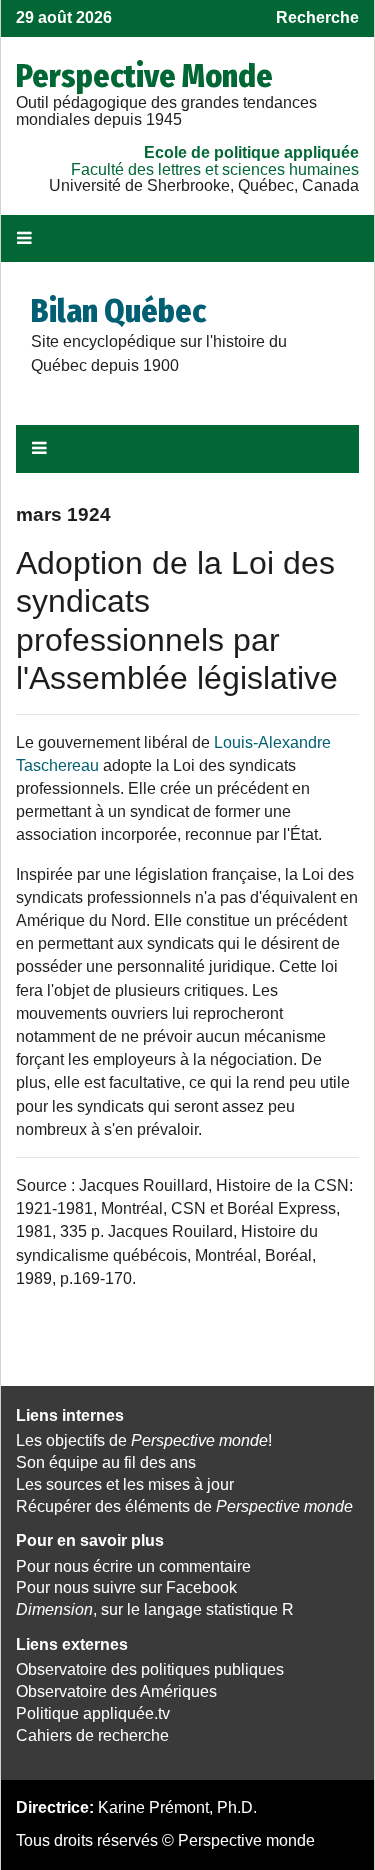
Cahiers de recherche (92, 1735)
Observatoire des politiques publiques (150, 1669)
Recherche (317, 17)
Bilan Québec (118, 311)
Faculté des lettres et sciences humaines (215, 169)
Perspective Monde (144, 76)
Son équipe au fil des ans (106, 1462)
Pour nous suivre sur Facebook (126, 1587)
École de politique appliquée (251, 152)
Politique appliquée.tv (93, 1713)
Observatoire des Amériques (116, 1691)
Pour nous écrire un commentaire (133, 1566)
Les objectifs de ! (144, 1440)
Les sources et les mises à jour (125, 1484)
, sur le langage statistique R (155, 1609)
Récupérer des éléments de (184, 1506)
